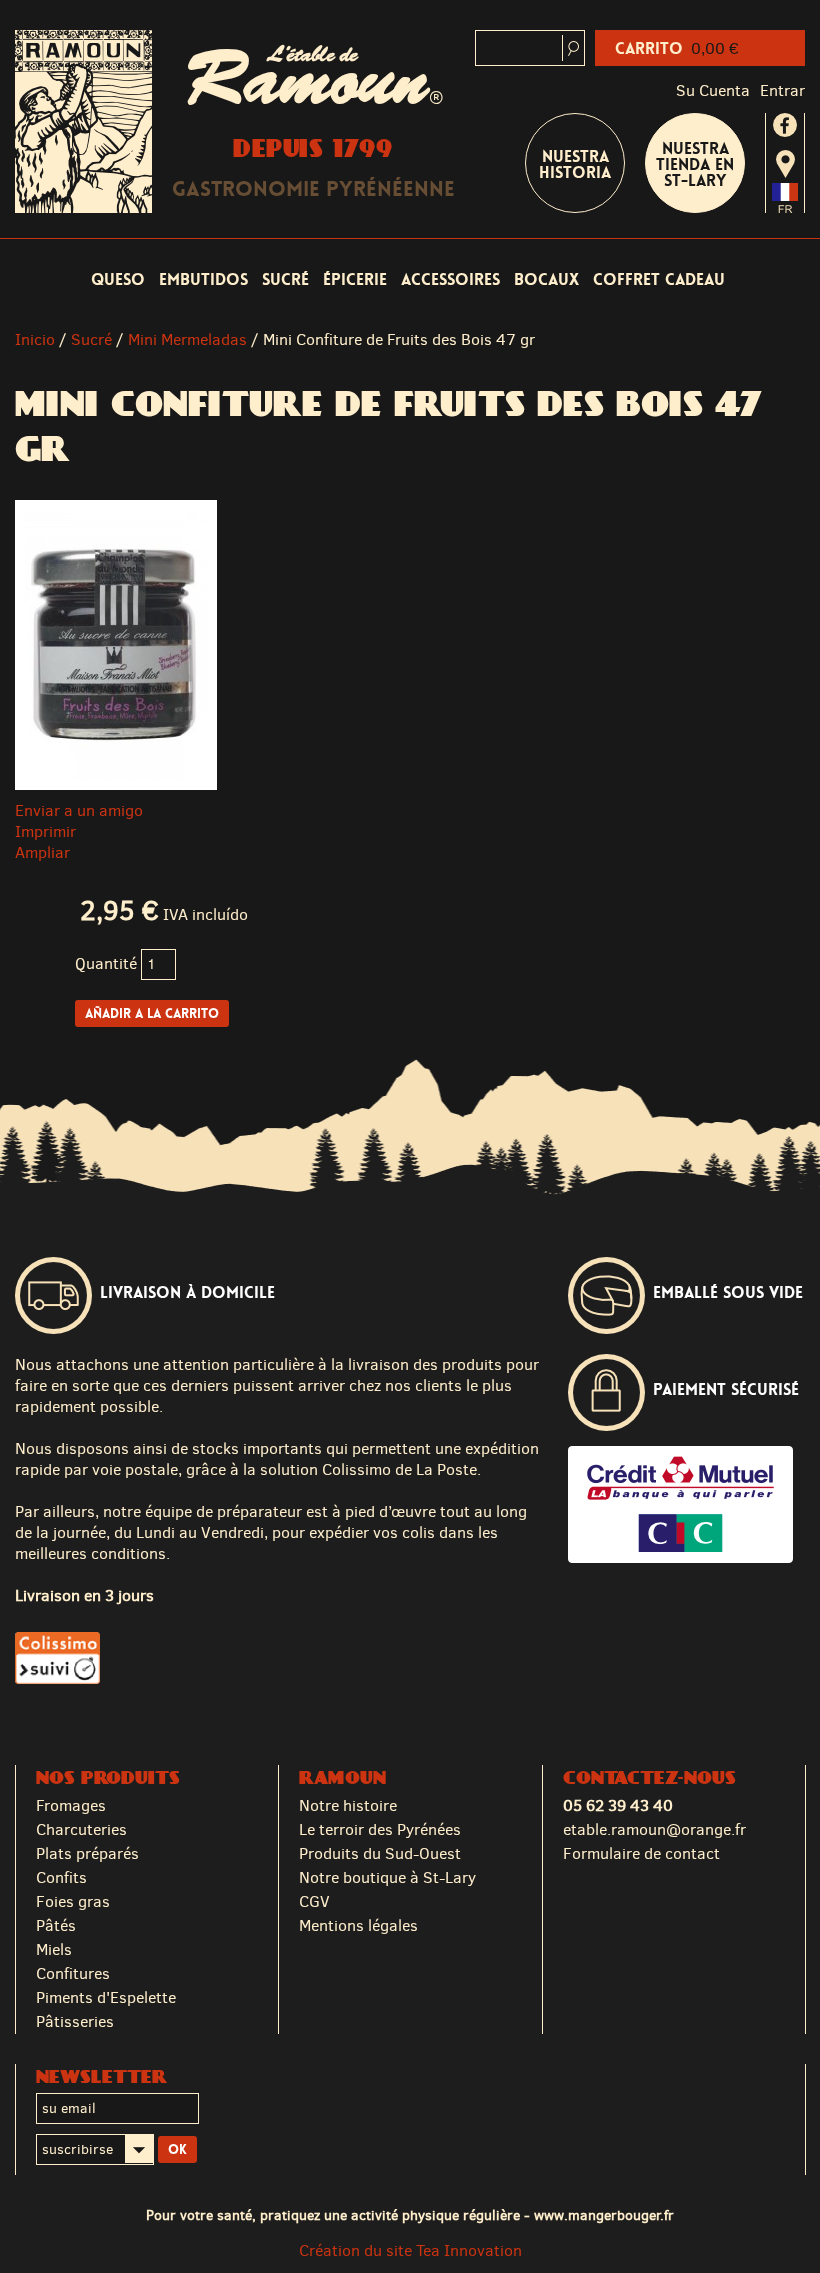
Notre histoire (348, 1805)
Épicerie (355, 279)
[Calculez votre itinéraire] (785, 164)
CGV (314, 1901)
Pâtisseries (75, 2021)
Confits (61, 1877)
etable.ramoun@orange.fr (654, 1829)
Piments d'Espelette (106, 1997)
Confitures (73, 1973)
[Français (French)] (785, 207)
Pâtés (56, 1925)
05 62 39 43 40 (618, 1805)
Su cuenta (713, 90)
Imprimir (45, 831)
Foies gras (73, 1901)
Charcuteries (81, 1829)
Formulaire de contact (641, 1853)
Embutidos (203, 279)
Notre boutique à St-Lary (387, 1877)
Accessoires (450, 279)
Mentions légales (358, 1925)
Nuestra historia (575, 164)
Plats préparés (87, 1853)
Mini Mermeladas (187, 339)
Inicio (35, 339)
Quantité (106, 963)
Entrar (782, 90)
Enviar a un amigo (79, 810)
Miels (54, 1949)
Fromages (71, 1805)
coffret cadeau (659, 279)
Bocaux (546, 279)
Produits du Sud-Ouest (380, 1853)
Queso (118, 279)
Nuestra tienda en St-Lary (695, 164)
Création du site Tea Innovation (410, 2250)
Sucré (285, 279)
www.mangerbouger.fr (604, 2215)
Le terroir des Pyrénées (380, 1829)
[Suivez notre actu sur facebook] (785, 125)
